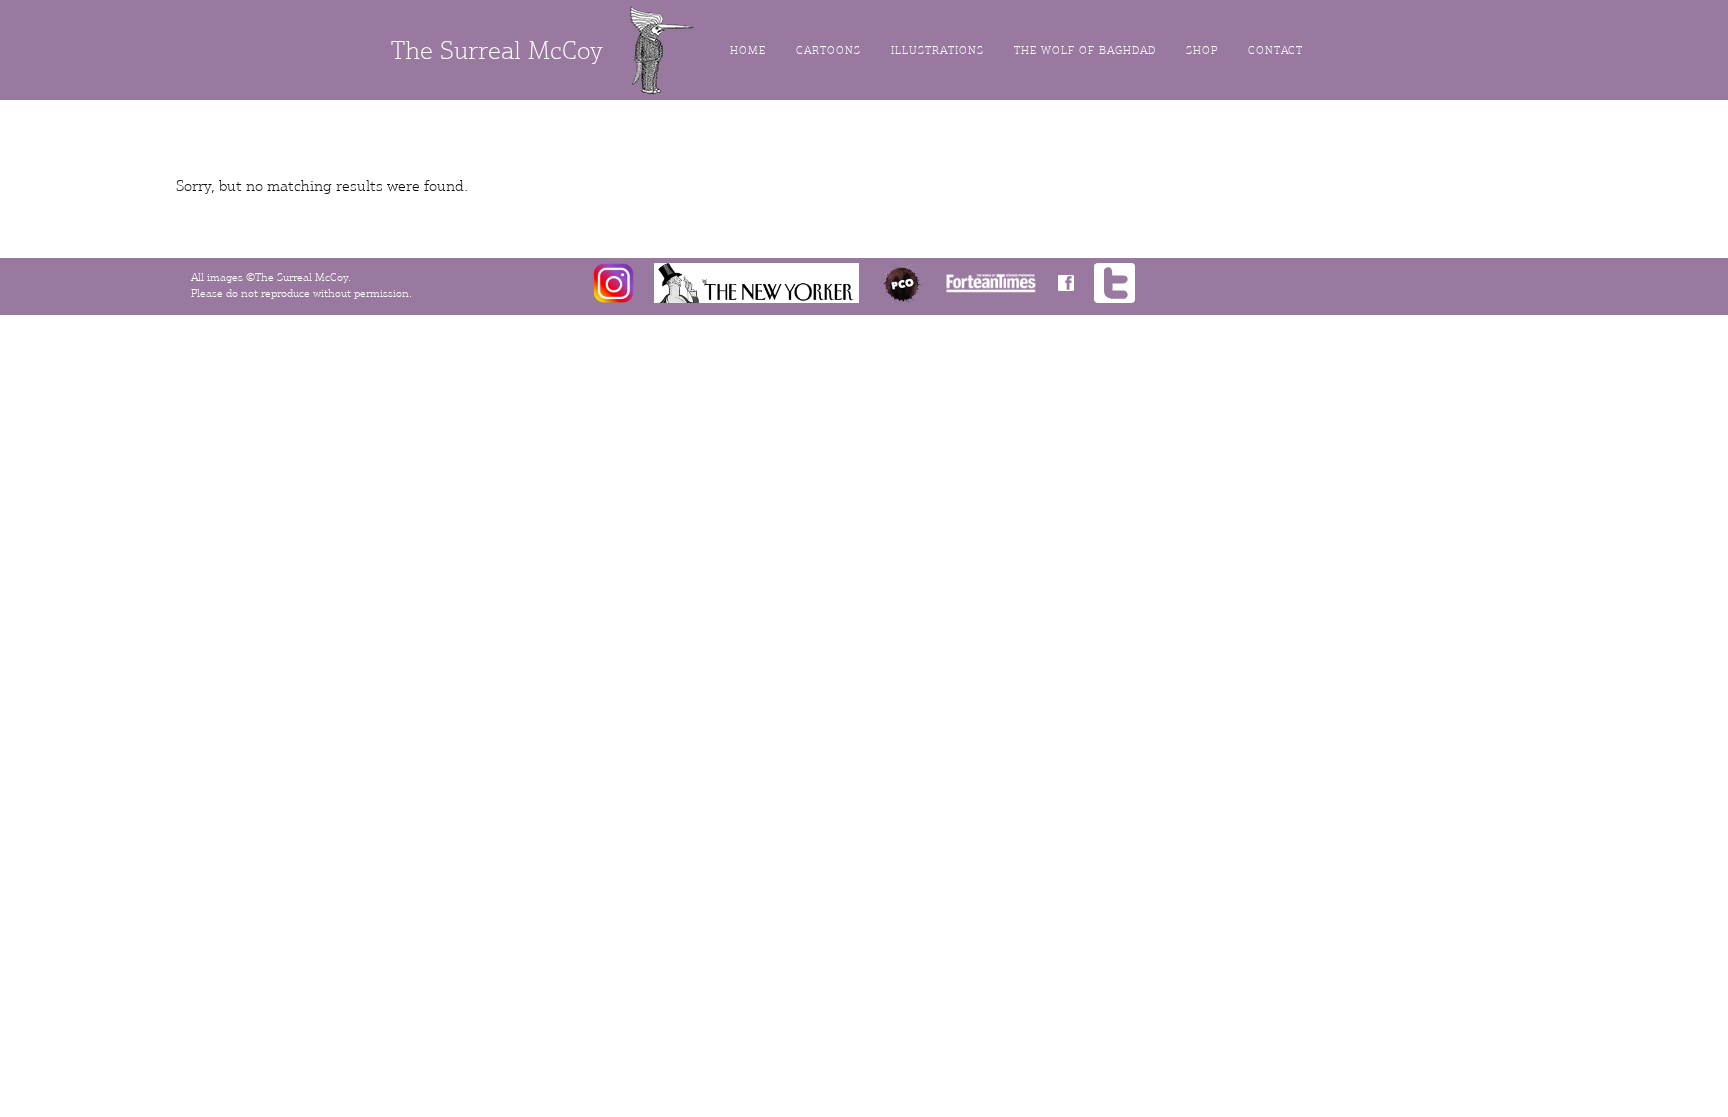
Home (748, 50)
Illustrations (937, 50)
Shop (1202, 50)
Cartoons (828, 50)
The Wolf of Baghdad (1085, 50)
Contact (1275, 50)
